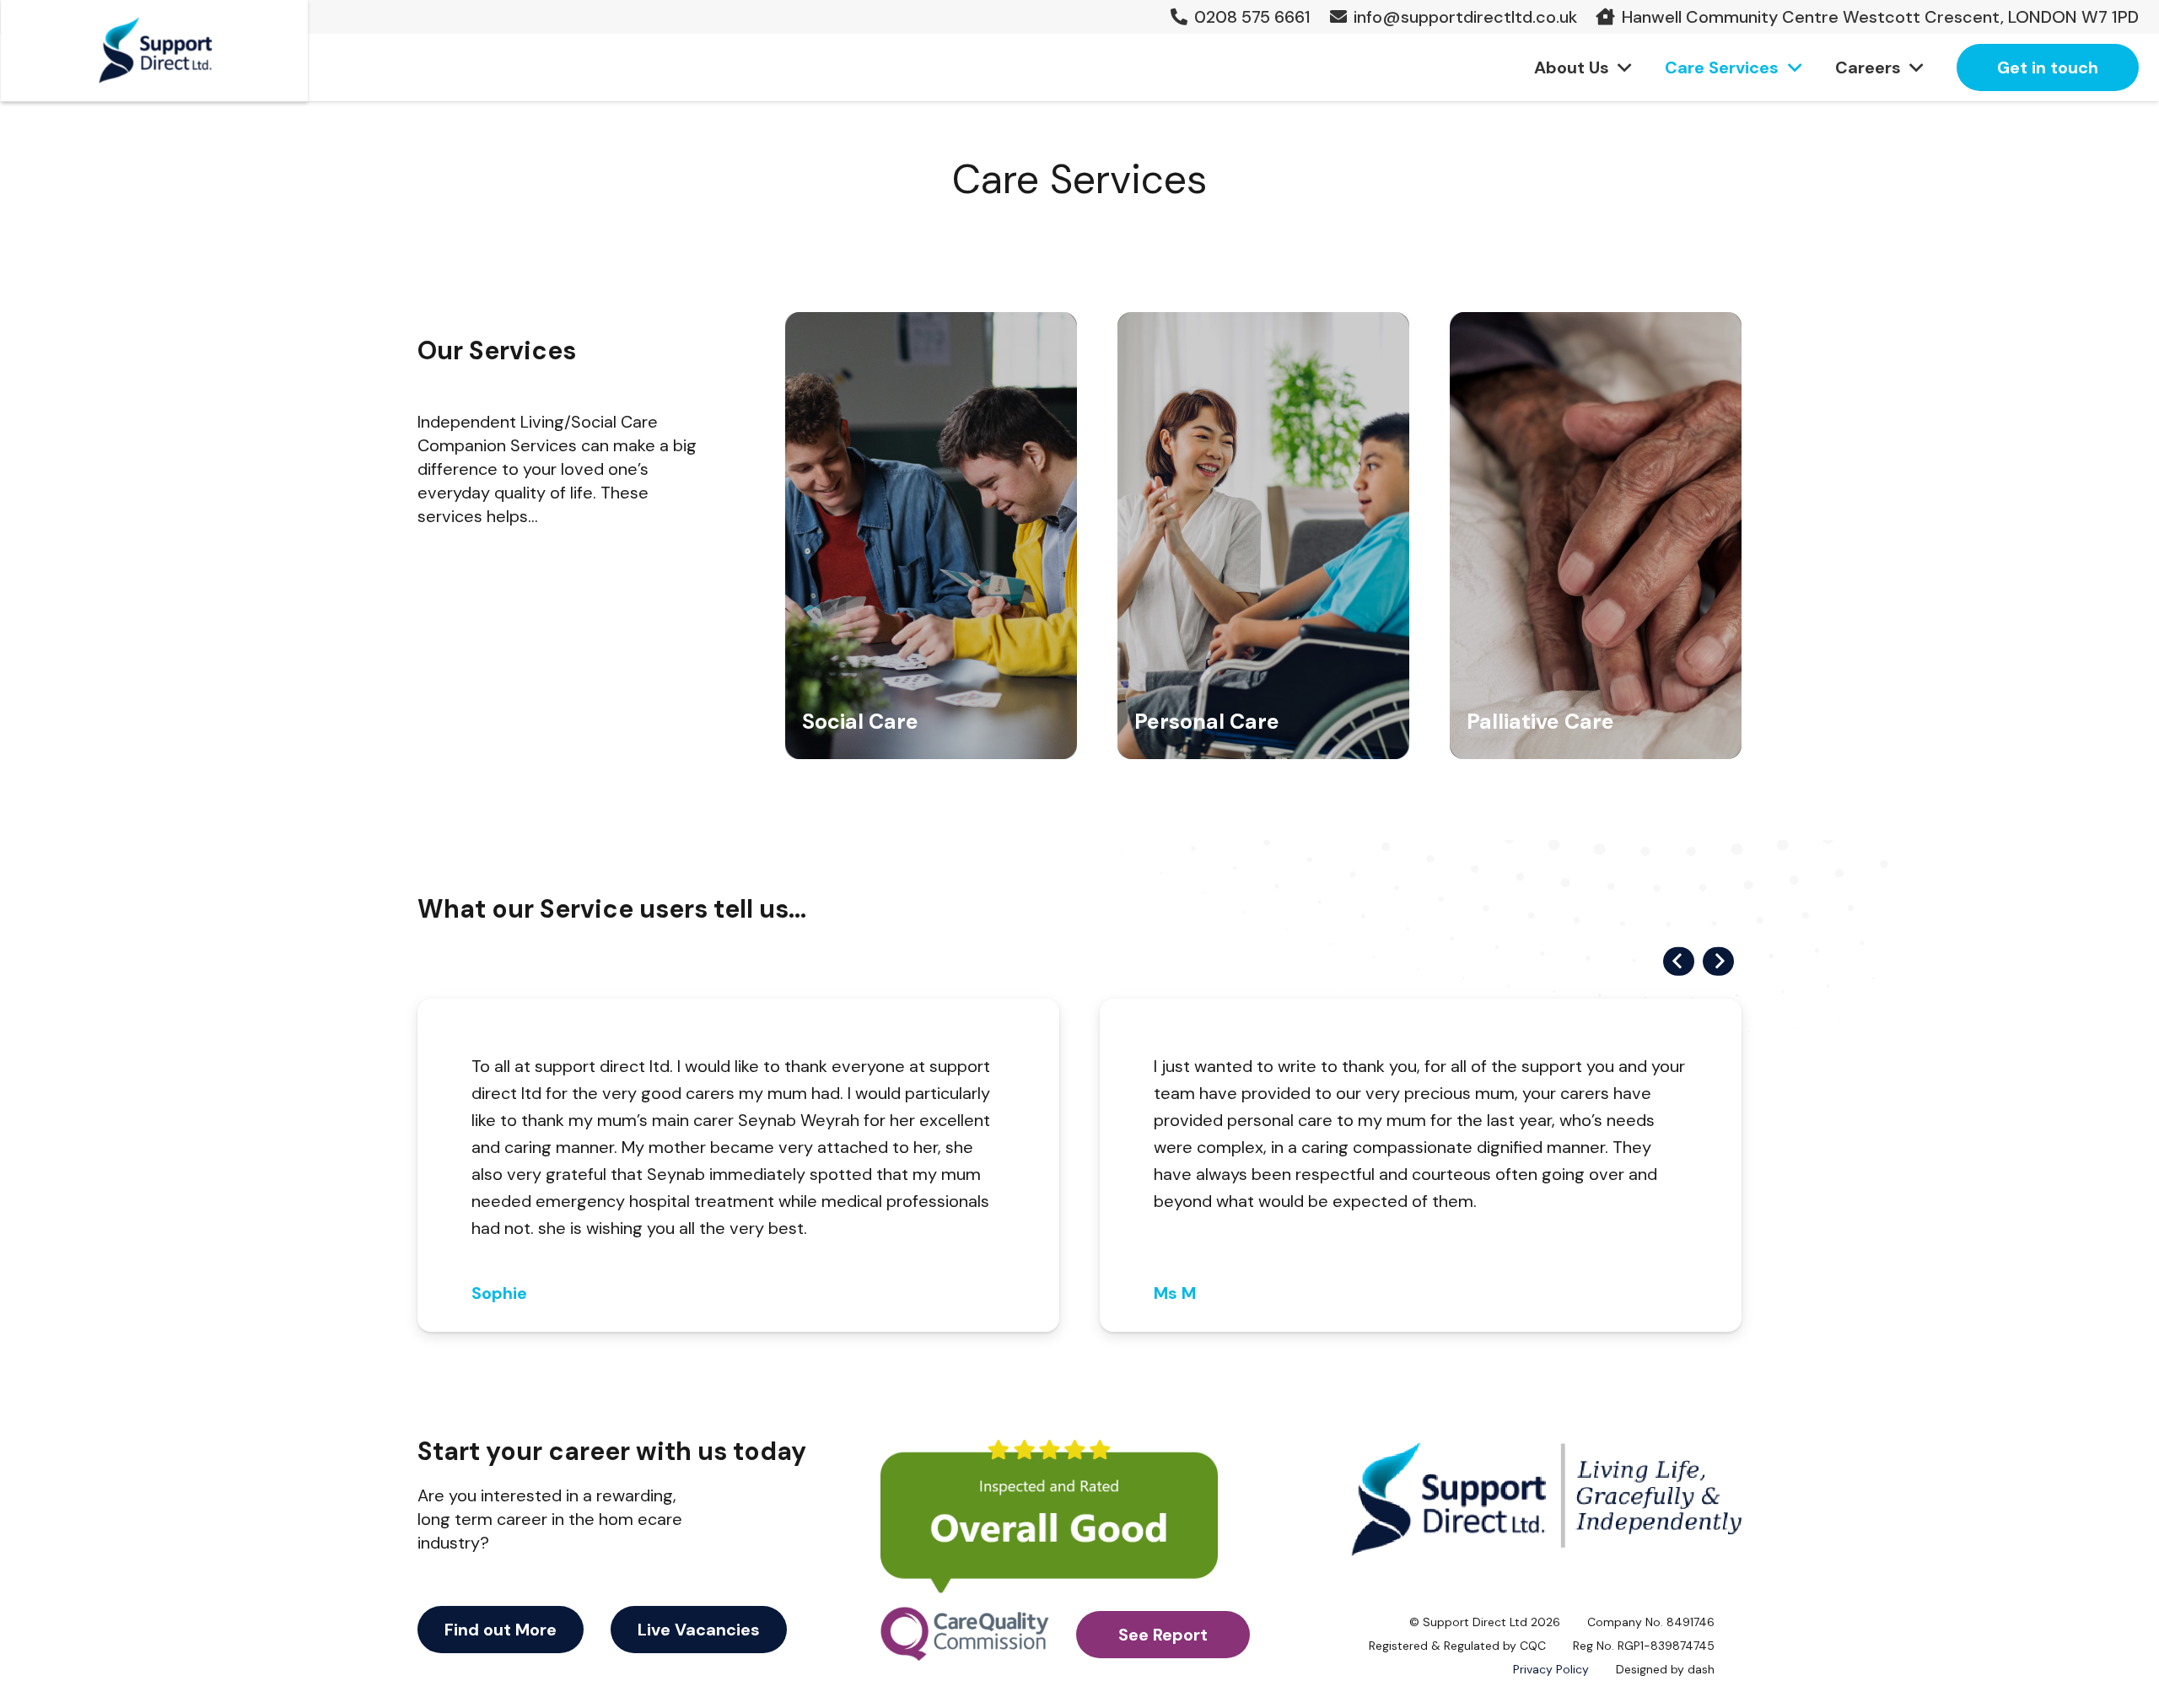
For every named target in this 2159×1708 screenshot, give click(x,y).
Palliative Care (1540, 722)
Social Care (860, 722)
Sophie (499, 1293)
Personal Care (1207, 722)
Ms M (1175, 1293)
